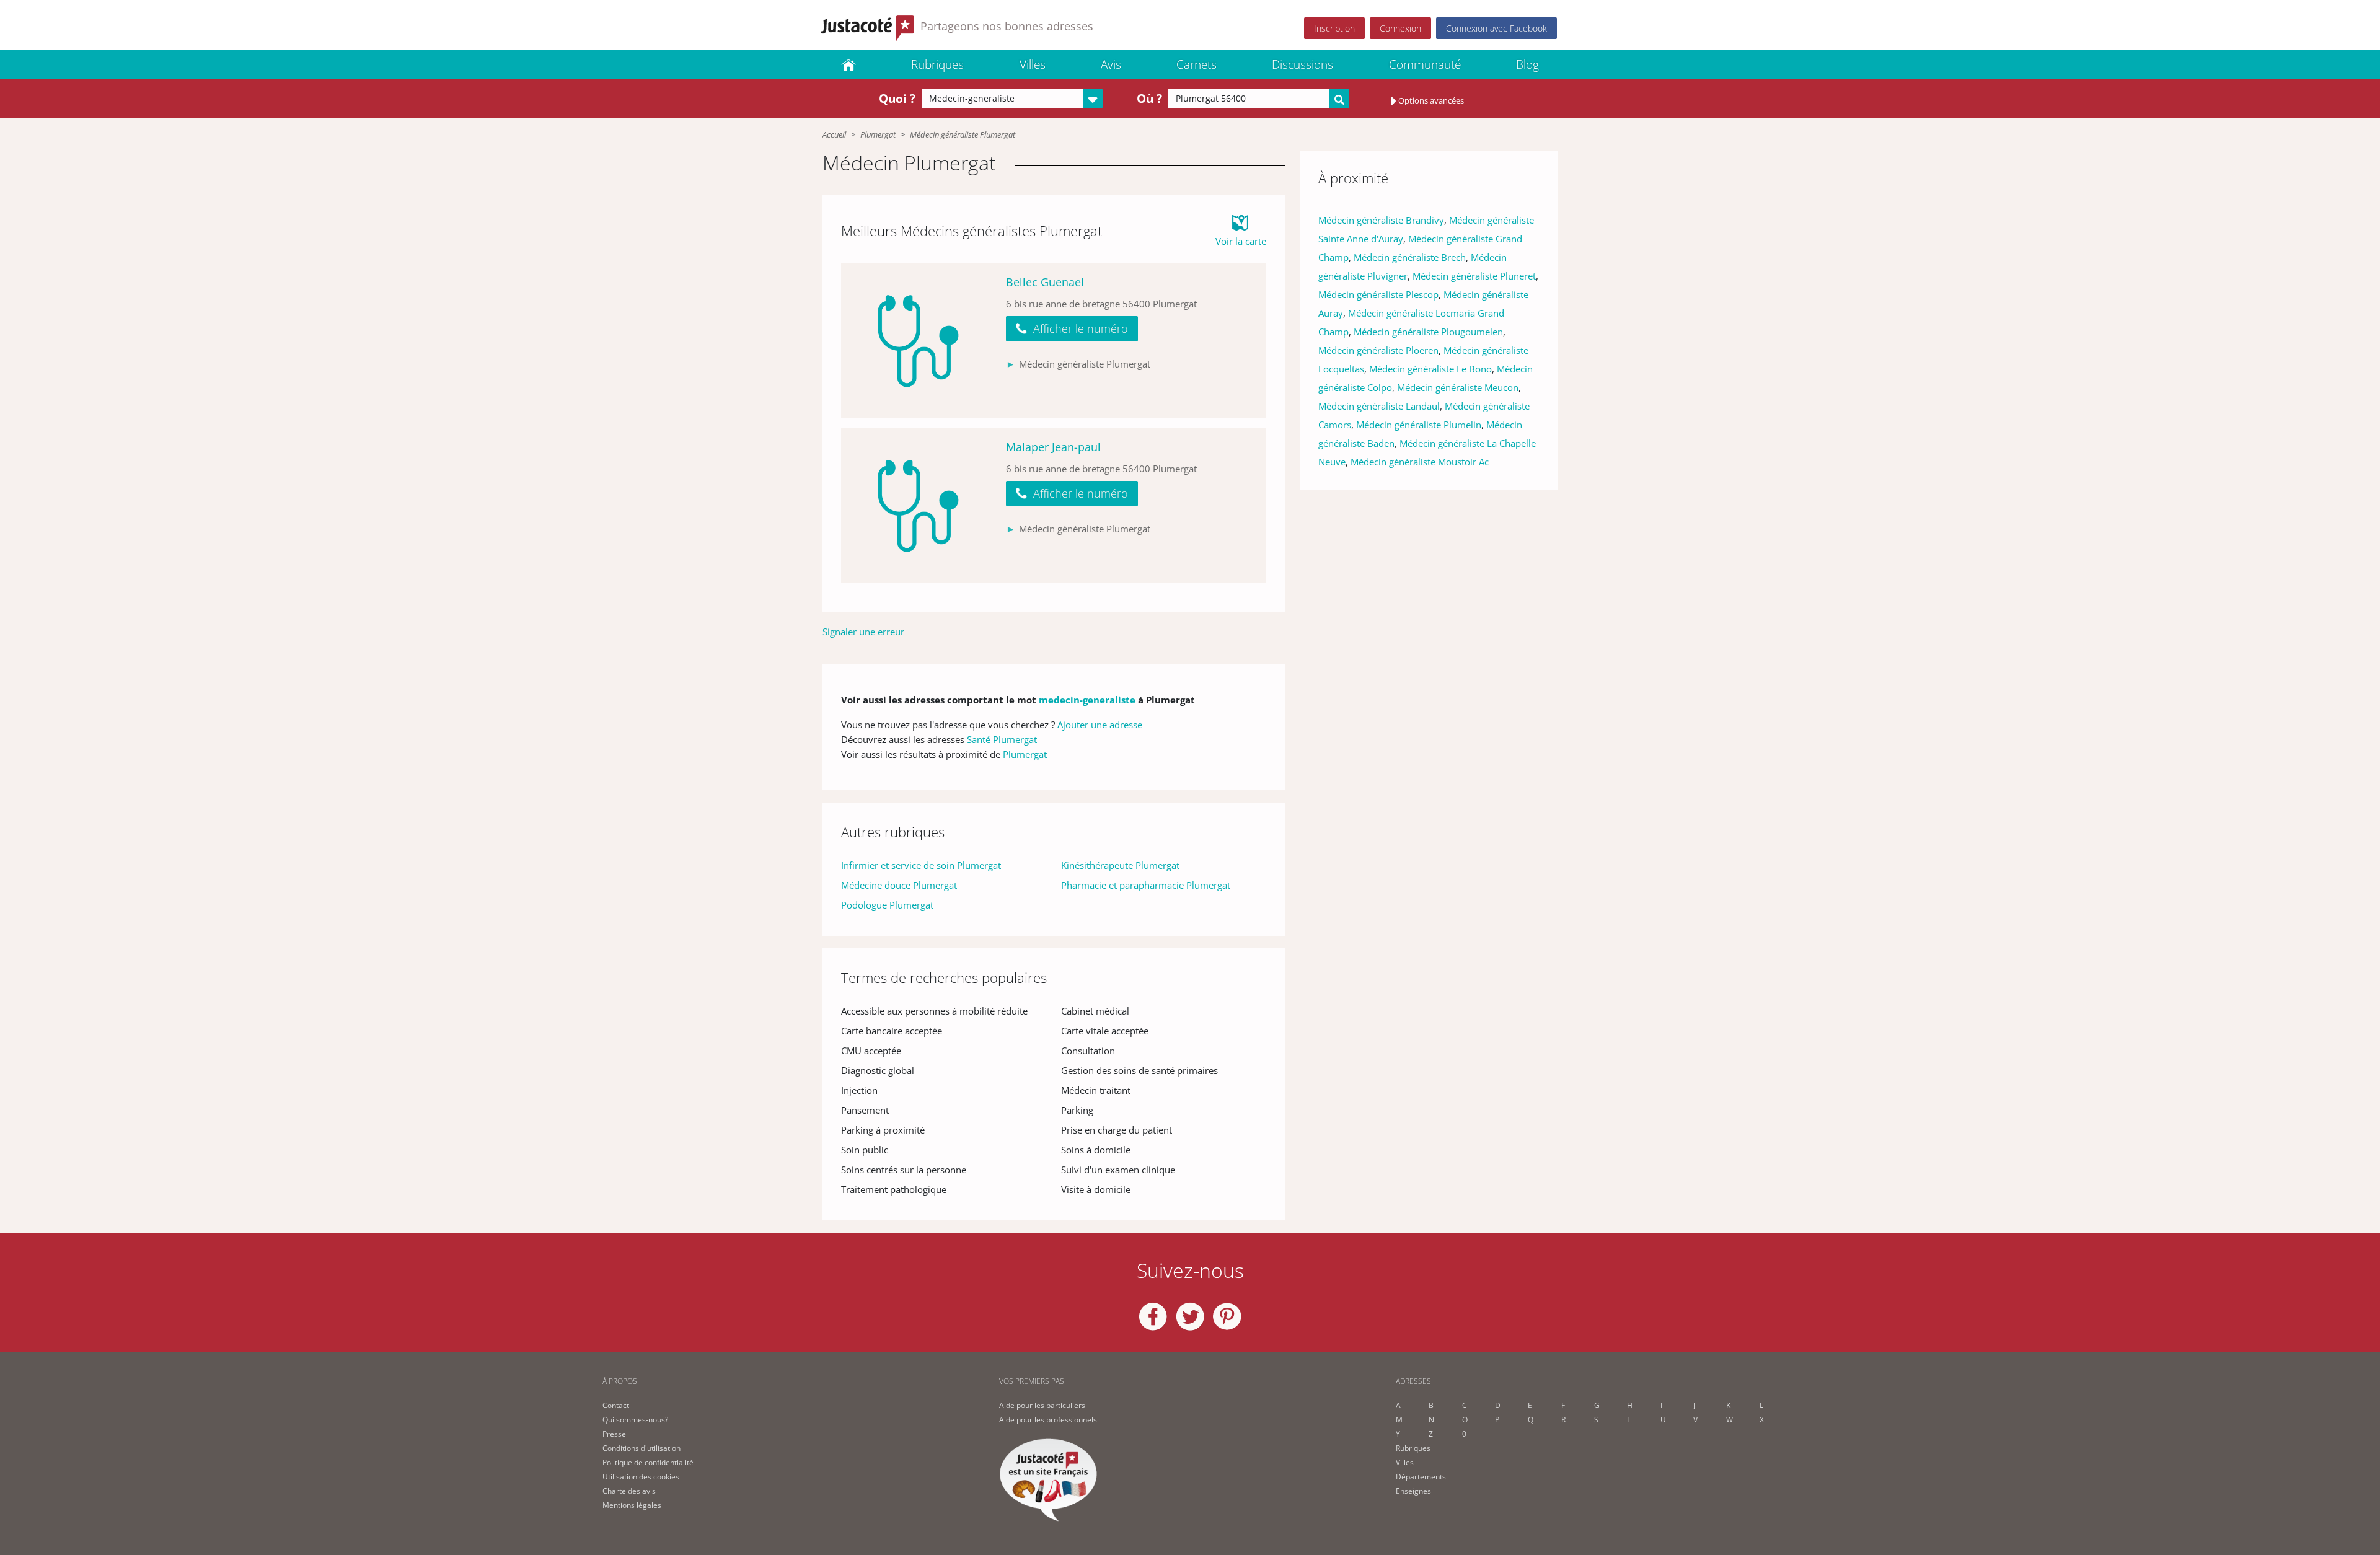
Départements (1421, 1477)
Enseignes (1413, 1491)
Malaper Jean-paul (1053, 447)
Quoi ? (897, 99)
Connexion (1400, 28)
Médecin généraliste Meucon (1458, 387)
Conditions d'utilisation (641, 1448)
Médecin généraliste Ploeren (1378, 350)
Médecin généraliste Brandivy (1381, 220)
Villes (1033, 64)
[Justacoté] (848, 64)
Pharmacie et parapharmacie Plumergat (1146, 885)
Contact (616, 1405)
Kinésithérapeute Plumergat (1120, 865)
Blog (1527, 64)
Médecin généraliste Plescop (1378, 294)
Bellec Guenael (1045, 282)
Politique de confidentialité (648, 1462)
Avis (1111, 64)
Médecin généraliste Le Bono (1430, 369)
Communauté (1425, 64)
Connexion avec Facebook (1496, 28)
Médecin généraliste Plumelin (1419, 425)
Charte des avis (629, 1491)
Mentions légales (632, 1505)
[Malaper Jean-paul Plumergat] (919, 506)
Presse (614, 1434)
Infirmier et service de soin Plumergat (921, 865)
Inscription (1334, 28)
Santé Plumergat (1002, 739)
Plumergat (878, 134)
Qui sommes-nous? (635, 1420)
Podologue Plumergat (887, 905)
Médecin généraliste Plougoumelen (1428, 332)
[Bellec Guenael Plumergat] (919, 341)
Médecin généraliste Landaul (1379, 406)
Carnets (1197, 64)
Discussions (1302, 64)
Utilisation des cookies (641, 1477)
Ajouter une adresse (1100, 725)
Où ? (1149, 99)
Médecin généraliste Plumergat (963, 134)
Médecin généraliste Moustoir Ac (1420, 462)
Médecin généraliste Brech (1410, 257)
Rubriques (937, 64)
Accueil (834, 134)
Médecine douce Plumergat (899, 885)
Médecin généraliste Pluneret (1474, 276)
